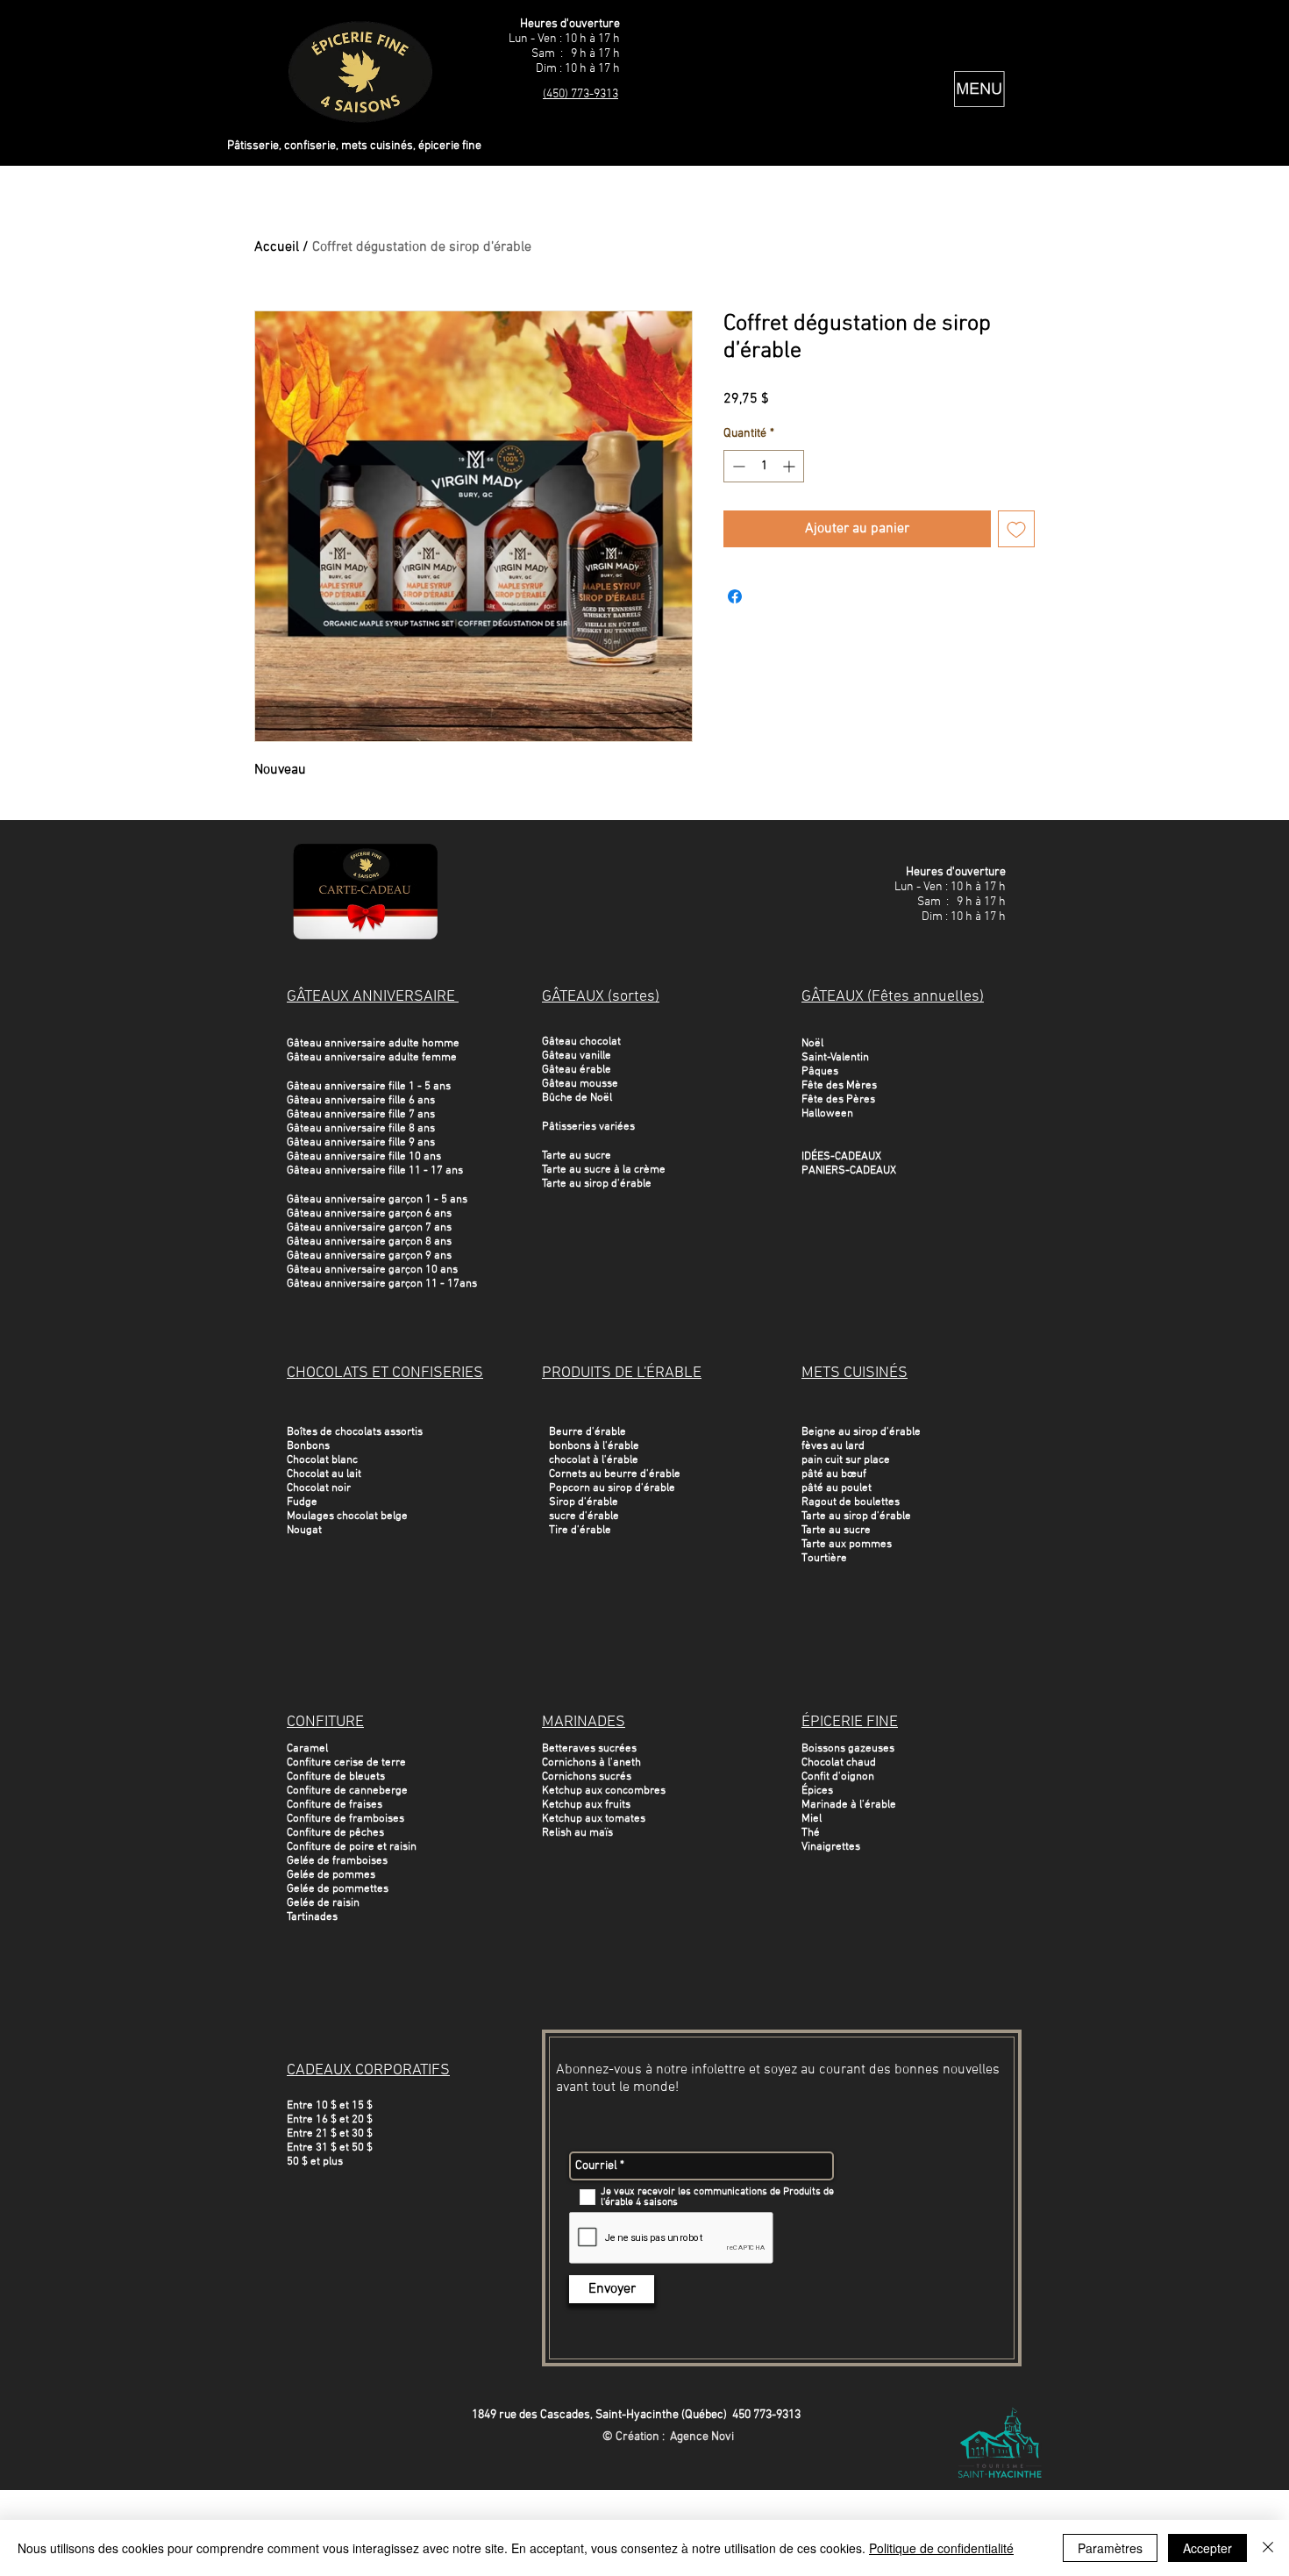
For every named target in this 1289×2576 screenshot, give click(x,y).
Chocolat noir (319, 1488)
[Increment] (790, 466)
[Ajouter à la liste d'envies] (1016, 529)
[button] (979, 89)
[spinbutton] (764, 466)
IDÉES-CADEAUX (841, 1157)
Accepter (1207, 2548)
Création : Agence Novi (675, 2437)
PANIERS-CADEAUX (849, 1171)
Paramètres (1110, 2548)
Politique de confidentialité (941, 2548)
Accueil (277, 247)
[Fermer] (1268, 2548)
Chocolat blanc (322, 1460)
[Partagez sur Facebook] (735, 596)
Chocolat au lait (324, 1474)
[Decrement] (737, 466)
